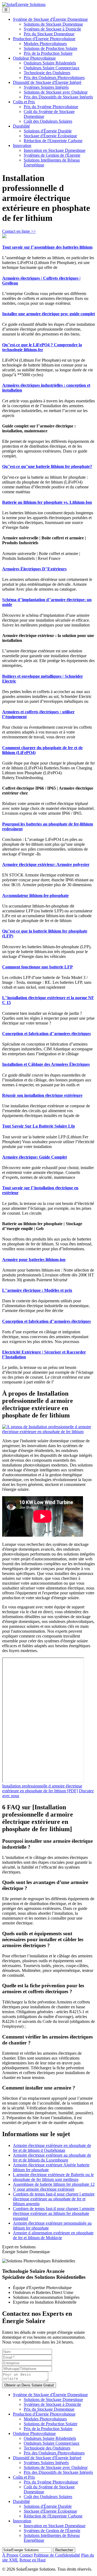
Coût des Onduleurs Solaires (48, 121)
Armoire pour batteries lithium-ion (34, 1260)
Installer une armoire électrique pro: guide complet (48, 314)
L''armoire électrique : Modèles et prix (37, 1290)
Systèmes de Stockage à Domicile (52, 29)
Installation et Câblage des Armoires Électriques (46, 1064)
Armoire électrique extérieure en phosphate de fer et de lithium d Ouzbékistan (52, 2148)
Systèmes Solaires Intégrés (46, 87)
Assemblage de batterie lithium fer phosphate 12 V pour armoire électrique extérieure (54, 2187)
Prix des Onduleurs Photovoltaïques (54, 78)
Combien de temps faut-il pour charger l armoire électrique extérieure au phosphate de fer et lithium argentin (54, 2199)
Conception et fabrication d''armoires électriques (46, 1034)
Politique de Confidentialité (57, 2555)
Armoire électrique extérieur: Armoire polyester (46, 864)
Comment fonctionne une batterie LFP (37, 967)
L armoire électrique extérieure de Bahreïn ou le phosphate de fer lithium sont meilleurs (53, 2177)
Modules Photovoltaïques (45, 44)
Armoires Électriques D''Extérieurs (34, 569)
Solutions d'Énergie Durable (48, 131)
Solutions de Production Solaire (51, 48)
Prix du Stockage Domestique (49, 34)
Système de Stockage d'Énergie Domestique (50, 19)
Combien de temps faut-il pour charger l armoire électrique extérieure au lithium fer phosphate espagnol (54, 2213)
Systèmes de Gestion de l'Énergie (52, 155)
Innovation (22, 145)
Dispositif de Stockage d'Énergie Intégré (47, 82)
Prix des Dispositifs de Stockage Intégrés (58, 97)
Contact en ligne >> (19, 231)
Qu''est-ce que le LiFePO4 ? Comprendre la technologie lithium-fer (42, 347)
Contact (26, 2555)
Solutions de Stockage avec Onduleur (56, 92)
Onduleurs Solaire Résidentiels (50, 63)
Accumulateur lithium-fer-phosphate (35, 895)
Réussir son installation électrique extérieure (42, 1095)
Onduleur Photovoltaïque (34, 58)
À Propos (10, 2555)
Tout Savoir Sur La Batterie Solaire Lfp (39, 1126)
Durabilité (21, 126)
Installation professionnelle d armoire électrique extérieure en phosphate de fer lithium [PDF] (42, 1788)
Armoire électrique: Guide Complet (34, 1157)
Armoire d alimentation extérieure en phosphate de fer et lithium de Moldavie (53, 2235)
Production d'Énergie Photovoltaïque (44, 39)
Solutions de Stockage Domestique (53, 24)
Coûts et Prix (24, 102)
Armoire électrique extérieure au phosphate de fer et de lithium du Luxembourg (52, 2158)
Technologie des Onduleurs (47, 73)
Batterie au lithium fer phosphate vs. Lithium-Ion (47, 502)
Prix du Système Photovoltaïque (51, 107)
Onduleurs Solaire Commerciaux (52, 68)
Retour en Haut (32, 2560)
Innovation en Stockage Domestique (55, 150)
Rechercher (64, 2550)
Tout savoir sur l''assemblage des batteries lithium (47, 247)
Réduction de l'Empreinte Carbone (53, 141)
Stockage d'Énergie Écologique (50, 136)
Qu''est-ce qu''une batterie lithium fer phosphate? (47, 466)
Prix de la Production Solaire (48, 53)
